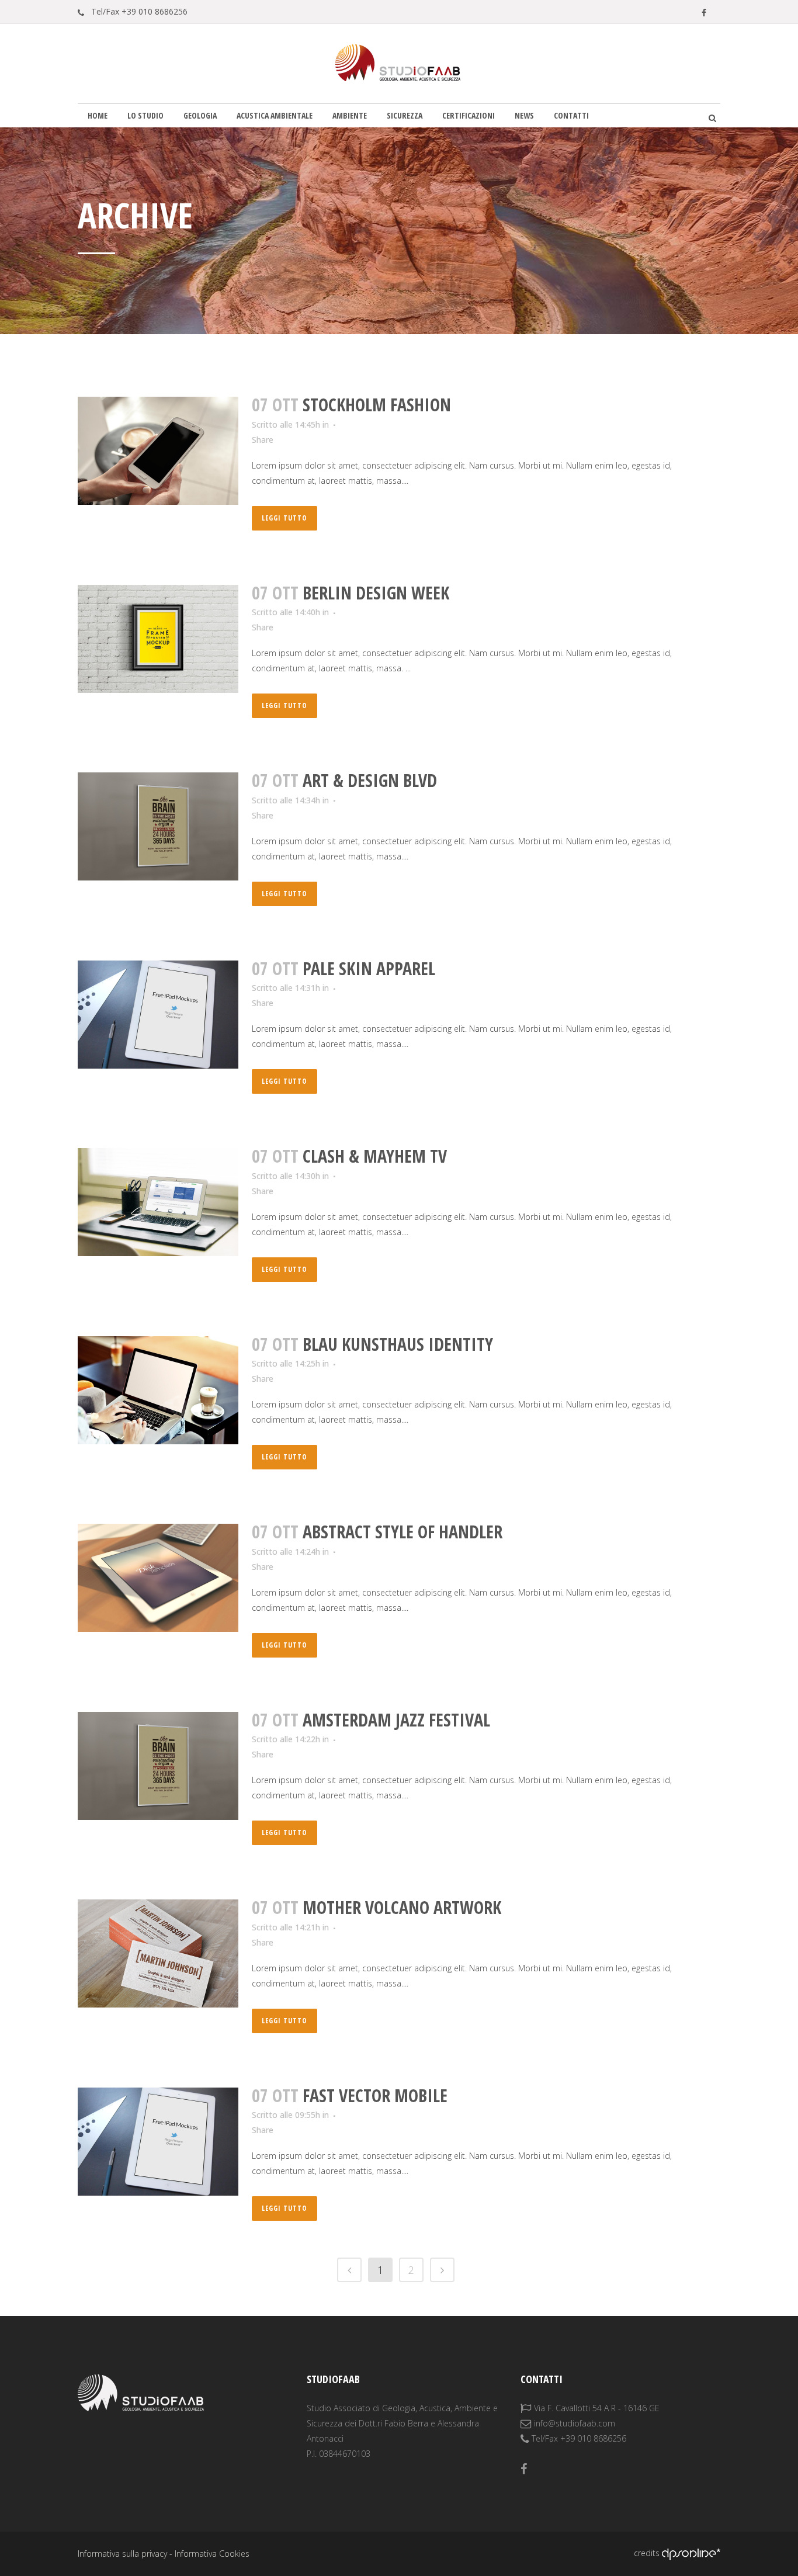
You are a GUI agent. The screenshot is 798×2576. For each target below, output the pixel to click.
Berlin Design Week (376, 593)
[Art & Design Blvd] (158, 826)
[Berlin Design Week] (158, 639)
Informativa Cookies (212, 2554)
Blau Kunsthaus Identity (398, 1344)
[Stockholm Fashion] (158, 451)
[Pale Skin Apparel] (158, 1015)
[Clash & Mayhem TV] (158, 1202)
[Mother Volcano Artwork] (158, 1953)
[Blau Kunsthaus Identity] (158, 1390)
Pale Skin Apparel (369, 968)
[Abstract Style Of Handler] (158, 1578)
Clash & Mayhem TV (375, 1156)
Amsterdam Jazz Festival (396, 1720)
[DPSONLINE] (691, 2553)
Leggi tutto (284, 518)
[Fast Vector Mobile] (158, 2142)
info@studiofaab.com (575, 2423)
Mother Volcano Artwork (402, 1907)
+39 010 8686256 (155, 11)
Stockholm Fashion (377, 405)
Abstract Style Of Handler (403, 1532)
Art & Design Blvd (370, 780)
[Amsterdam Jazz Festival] (158, 1766)
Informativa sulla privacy (122, 2554)
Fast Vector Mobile (375, 2095)
